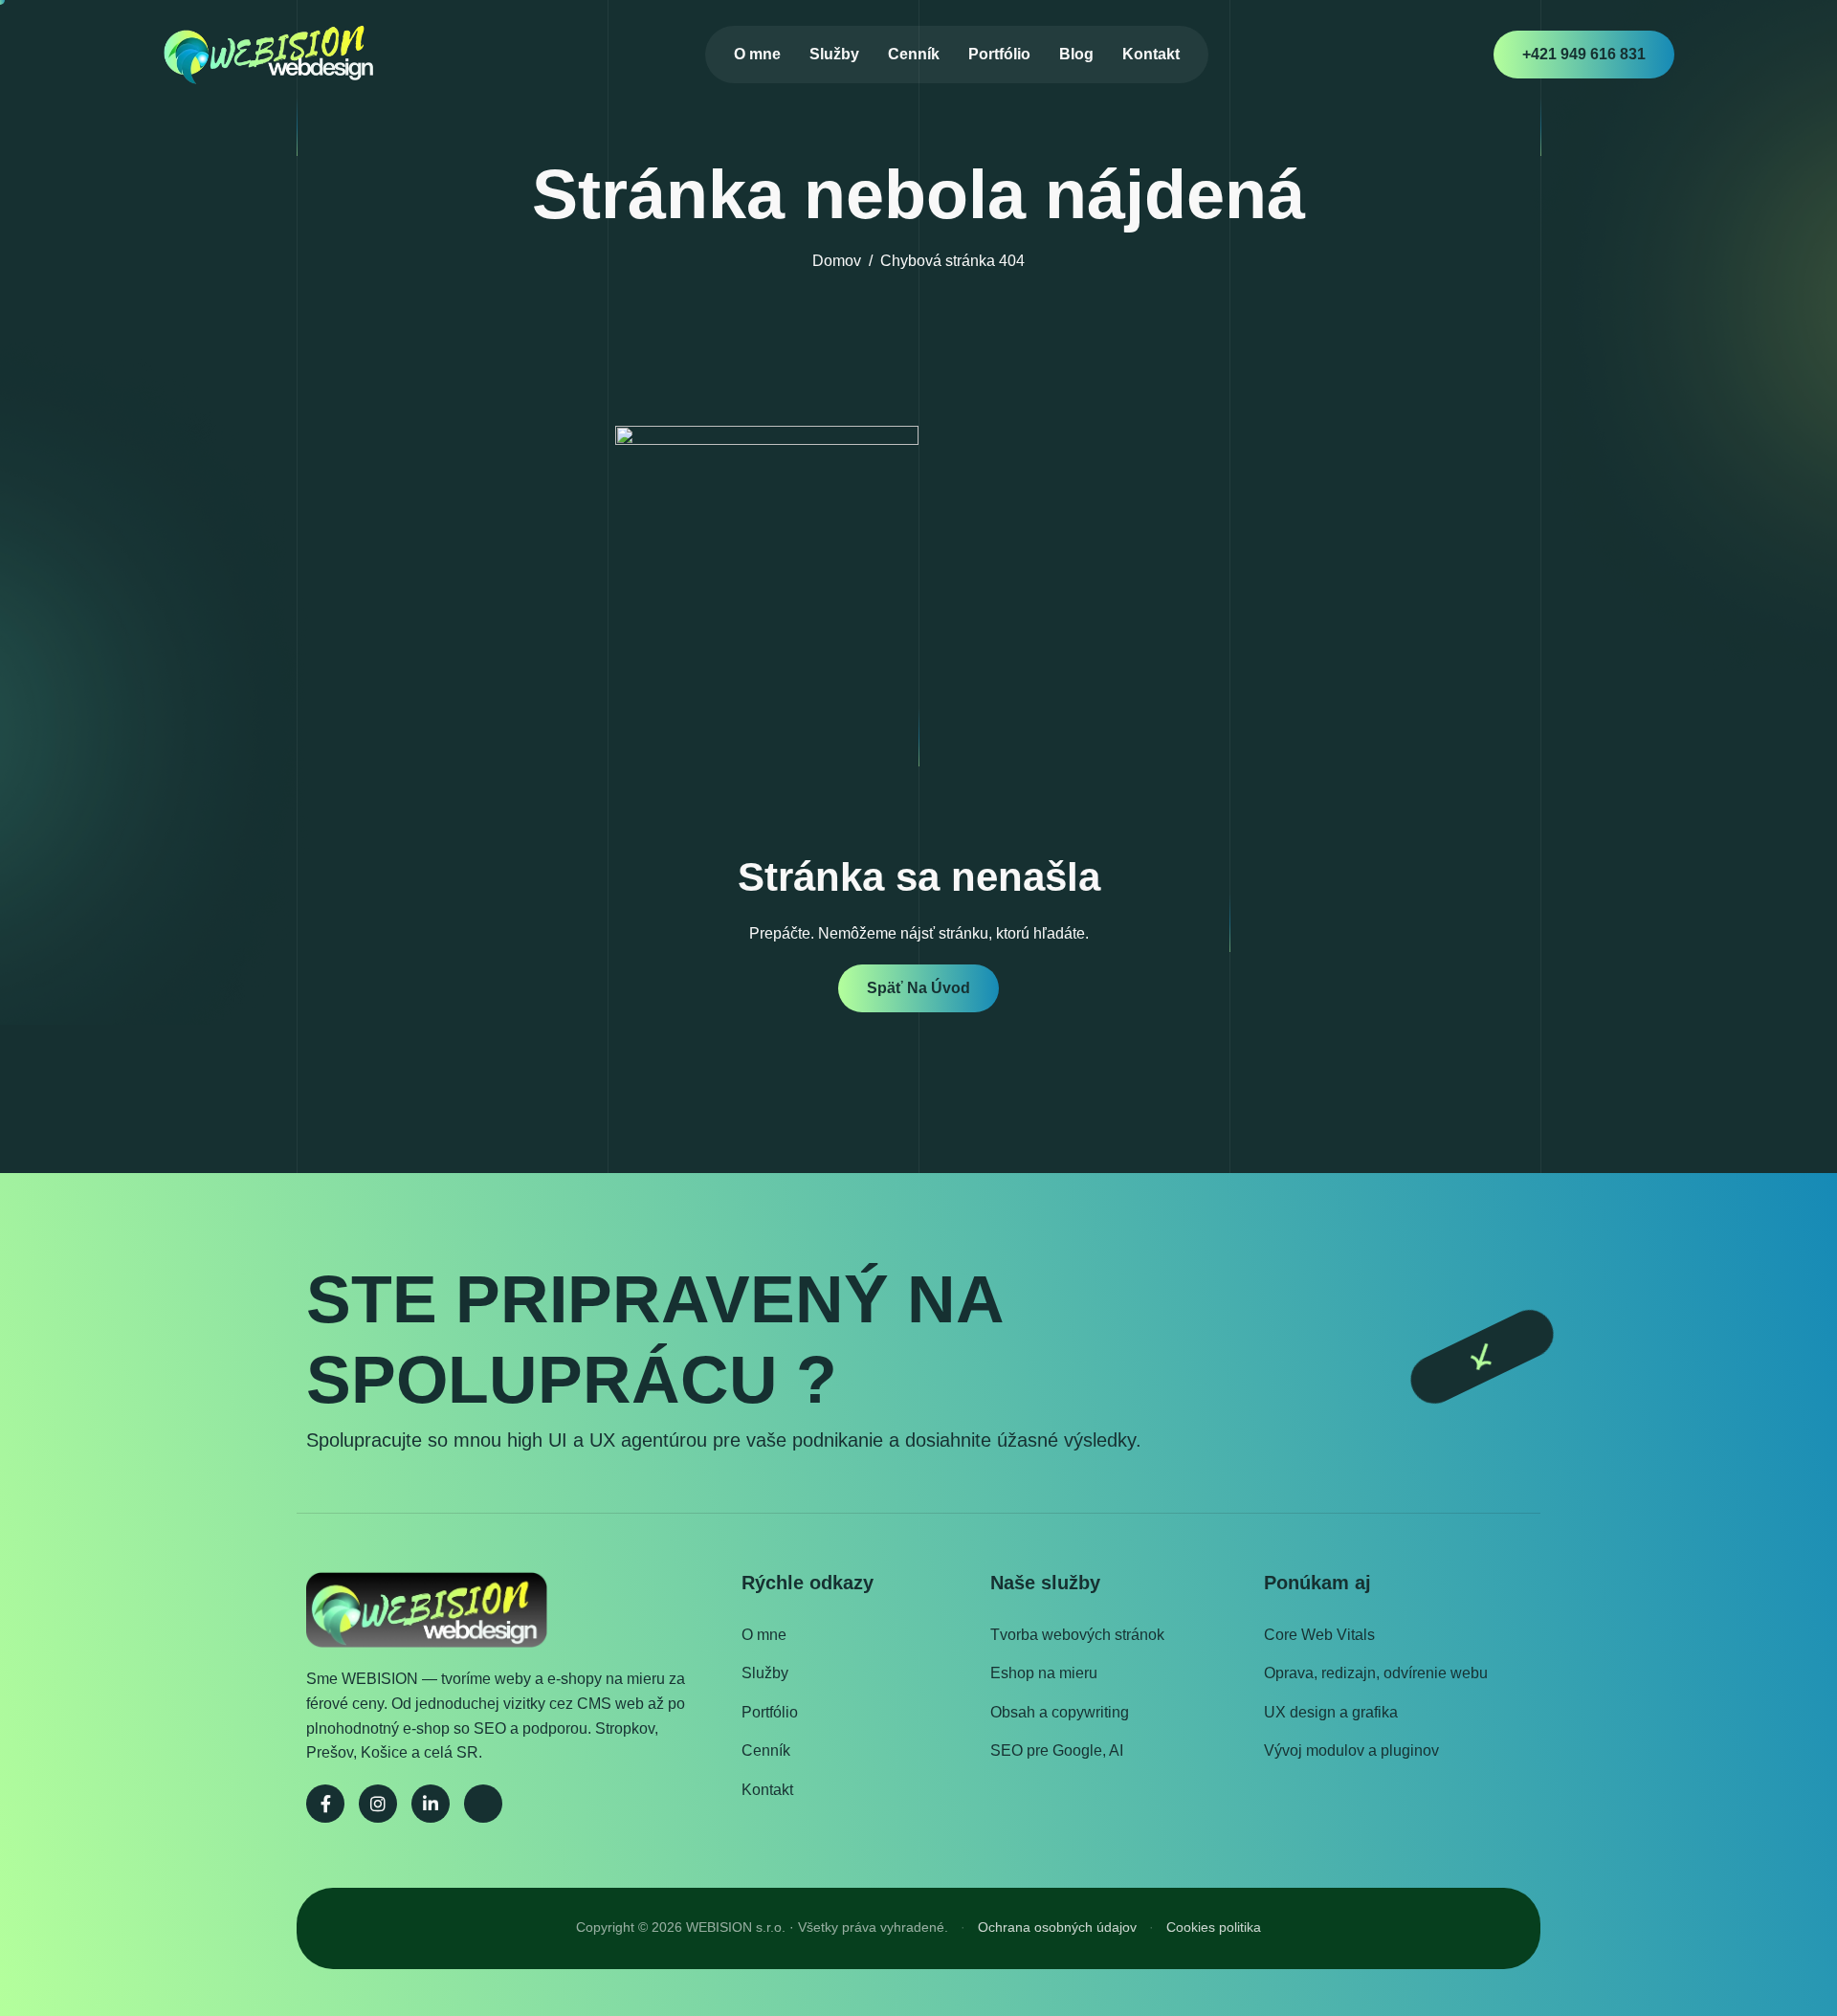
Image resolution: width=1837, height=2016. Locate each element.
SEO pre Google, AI (1057, 1750)
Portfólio (999, 54)
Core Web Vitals (1319, 1635)
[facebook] (325, 1804)
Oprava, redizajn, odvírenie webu (1376, 1673)
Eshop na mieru (1044, 1673)
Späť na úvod (918, 988)
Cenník (914, 54)
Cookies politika (1214, 1927)
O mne (757, 54)
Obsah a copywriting (1060, 1712)
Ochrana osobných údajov (1057, 1927)
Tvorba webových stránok (1077, 1635)
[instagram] (378, 1804)
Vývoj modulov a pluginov (1351, 1750)
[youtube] (483, 1804)
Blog (1076, 54)
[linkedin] (431, 1804)
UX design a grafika (1331, 1712)
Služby (834, 54)
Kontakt (1151, 54)
